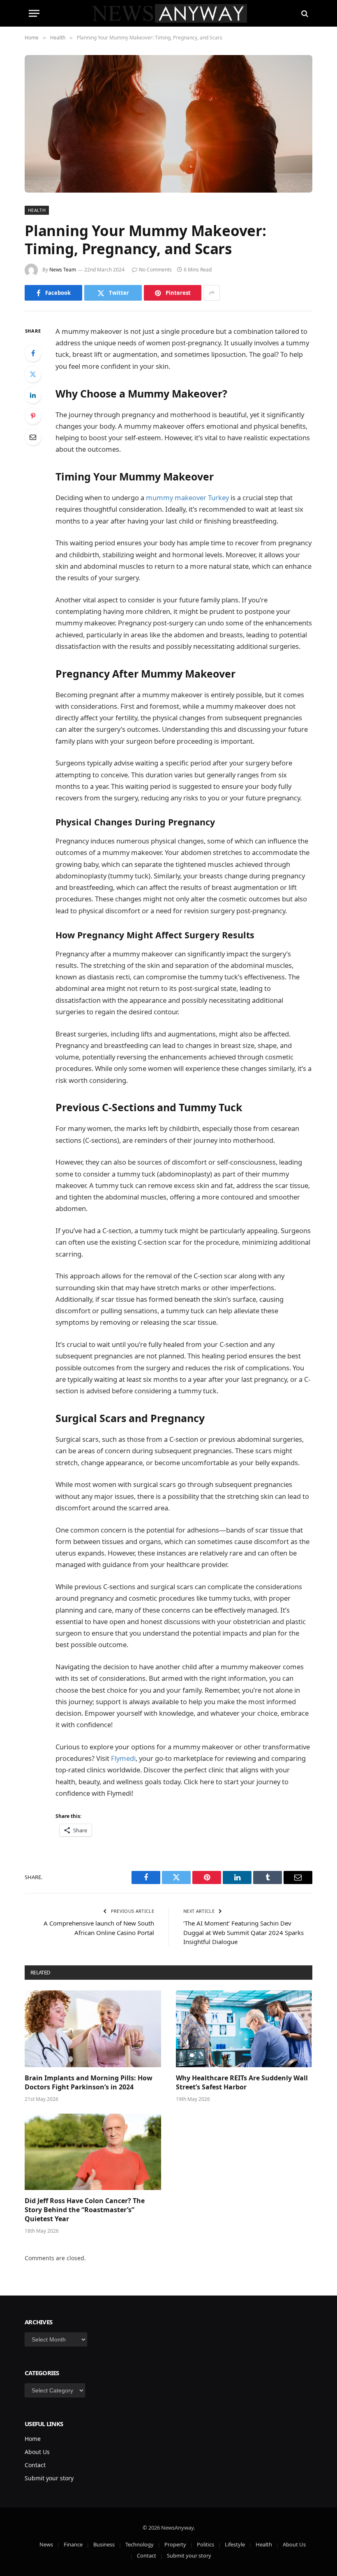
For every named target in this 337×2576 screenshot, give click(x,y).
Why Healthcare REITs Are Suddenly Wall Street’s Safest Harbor (242, 2083)
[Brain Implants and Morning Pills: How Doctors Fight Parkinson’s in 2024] (93, 2029)
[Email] (33, 437)
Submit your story (49, 2478)
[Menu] (34, 13)
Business (104, 2544)
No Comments (155, 270)
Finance (73, 2544)
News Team (63, 270)
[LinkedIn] (33, 395)
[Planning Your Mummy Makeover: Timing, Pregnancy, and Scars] (168, 124)
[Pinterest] (33, 416)
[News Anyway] (169, 13)
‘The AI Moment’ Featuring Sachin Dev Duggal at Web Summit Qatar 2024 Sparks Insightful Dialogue (244, 1932)
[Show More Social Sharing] (212, 293)
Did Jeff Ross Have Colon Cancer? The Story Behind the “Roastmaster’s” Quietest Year (85, 2210)
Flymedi (123, 1758)
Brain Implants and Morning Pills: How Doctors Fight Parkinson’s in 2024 (89, 2083)
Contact (35, 2465)
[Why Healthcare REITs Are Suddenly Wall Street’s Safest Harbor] (244, 2029)
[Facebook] (33, 353)
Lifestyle (235, 2544)
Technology (140, 2544)
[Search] (304, 13)
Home (33, 2439)
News (46, 2544)
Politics (205, 2544)
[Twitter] (33, 374)
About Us (37, 2452)
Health (37, 210)
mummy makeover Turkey (187, 498)
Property (175, 2544)
